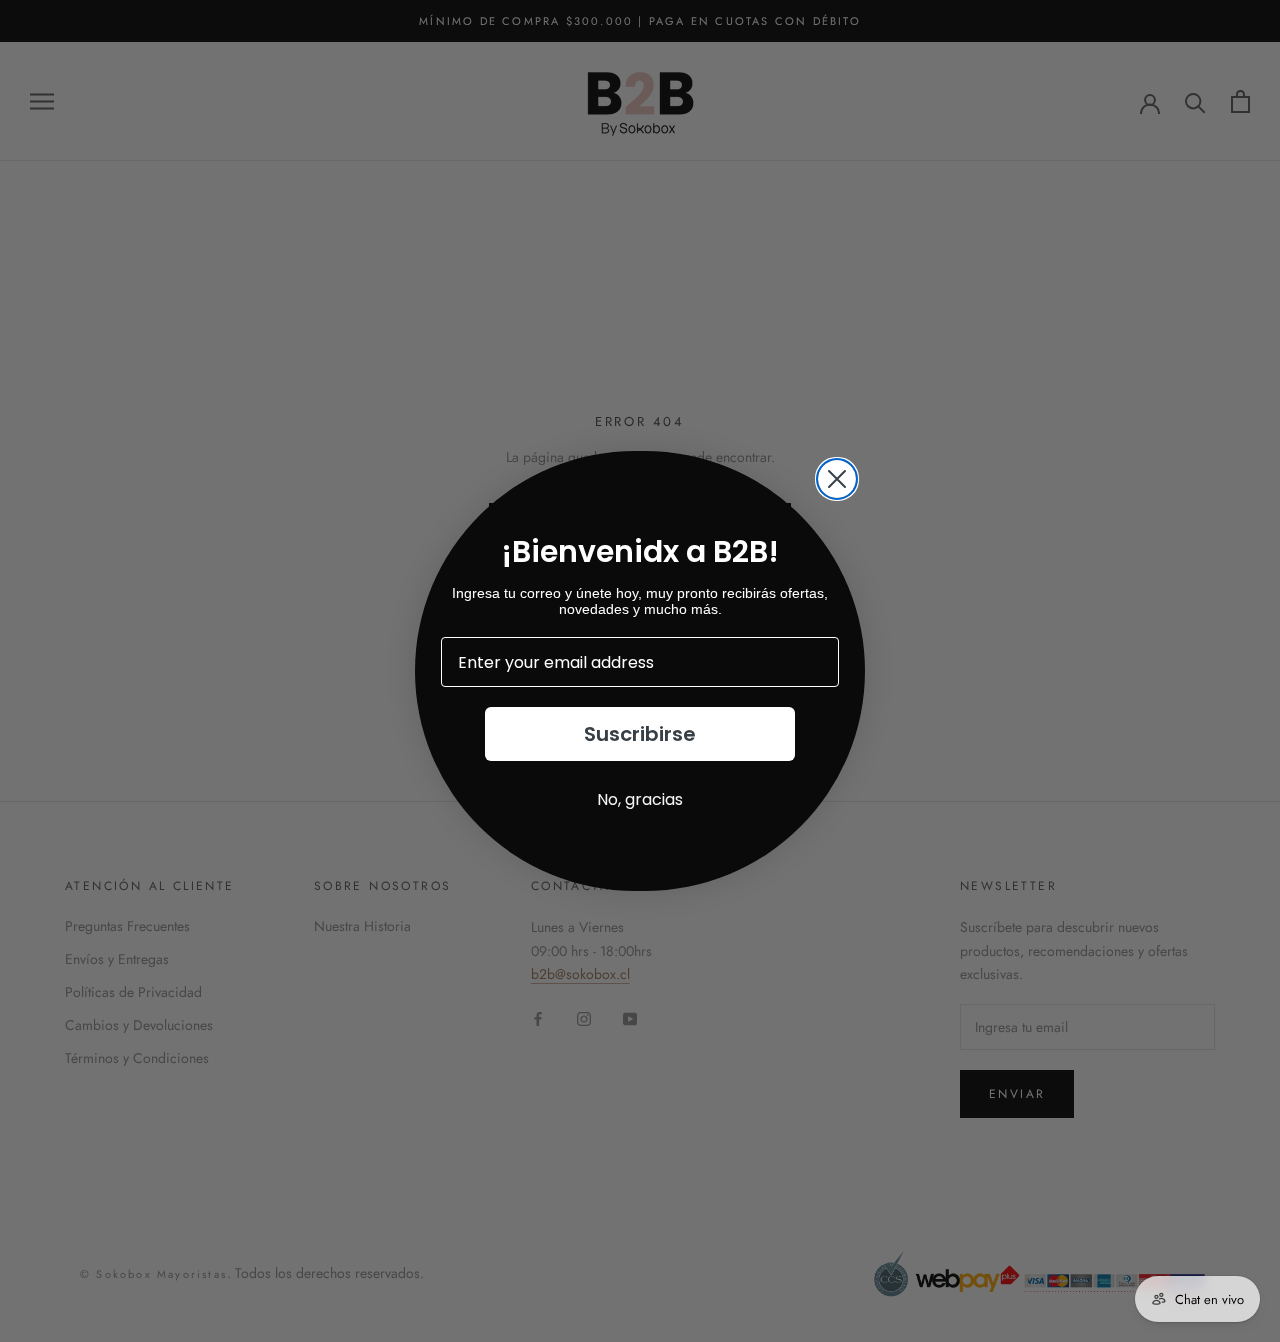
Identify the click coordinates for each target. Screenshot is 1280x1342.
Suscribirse (640, 734)
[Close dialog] (837, 479)
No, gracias (640, 799)
